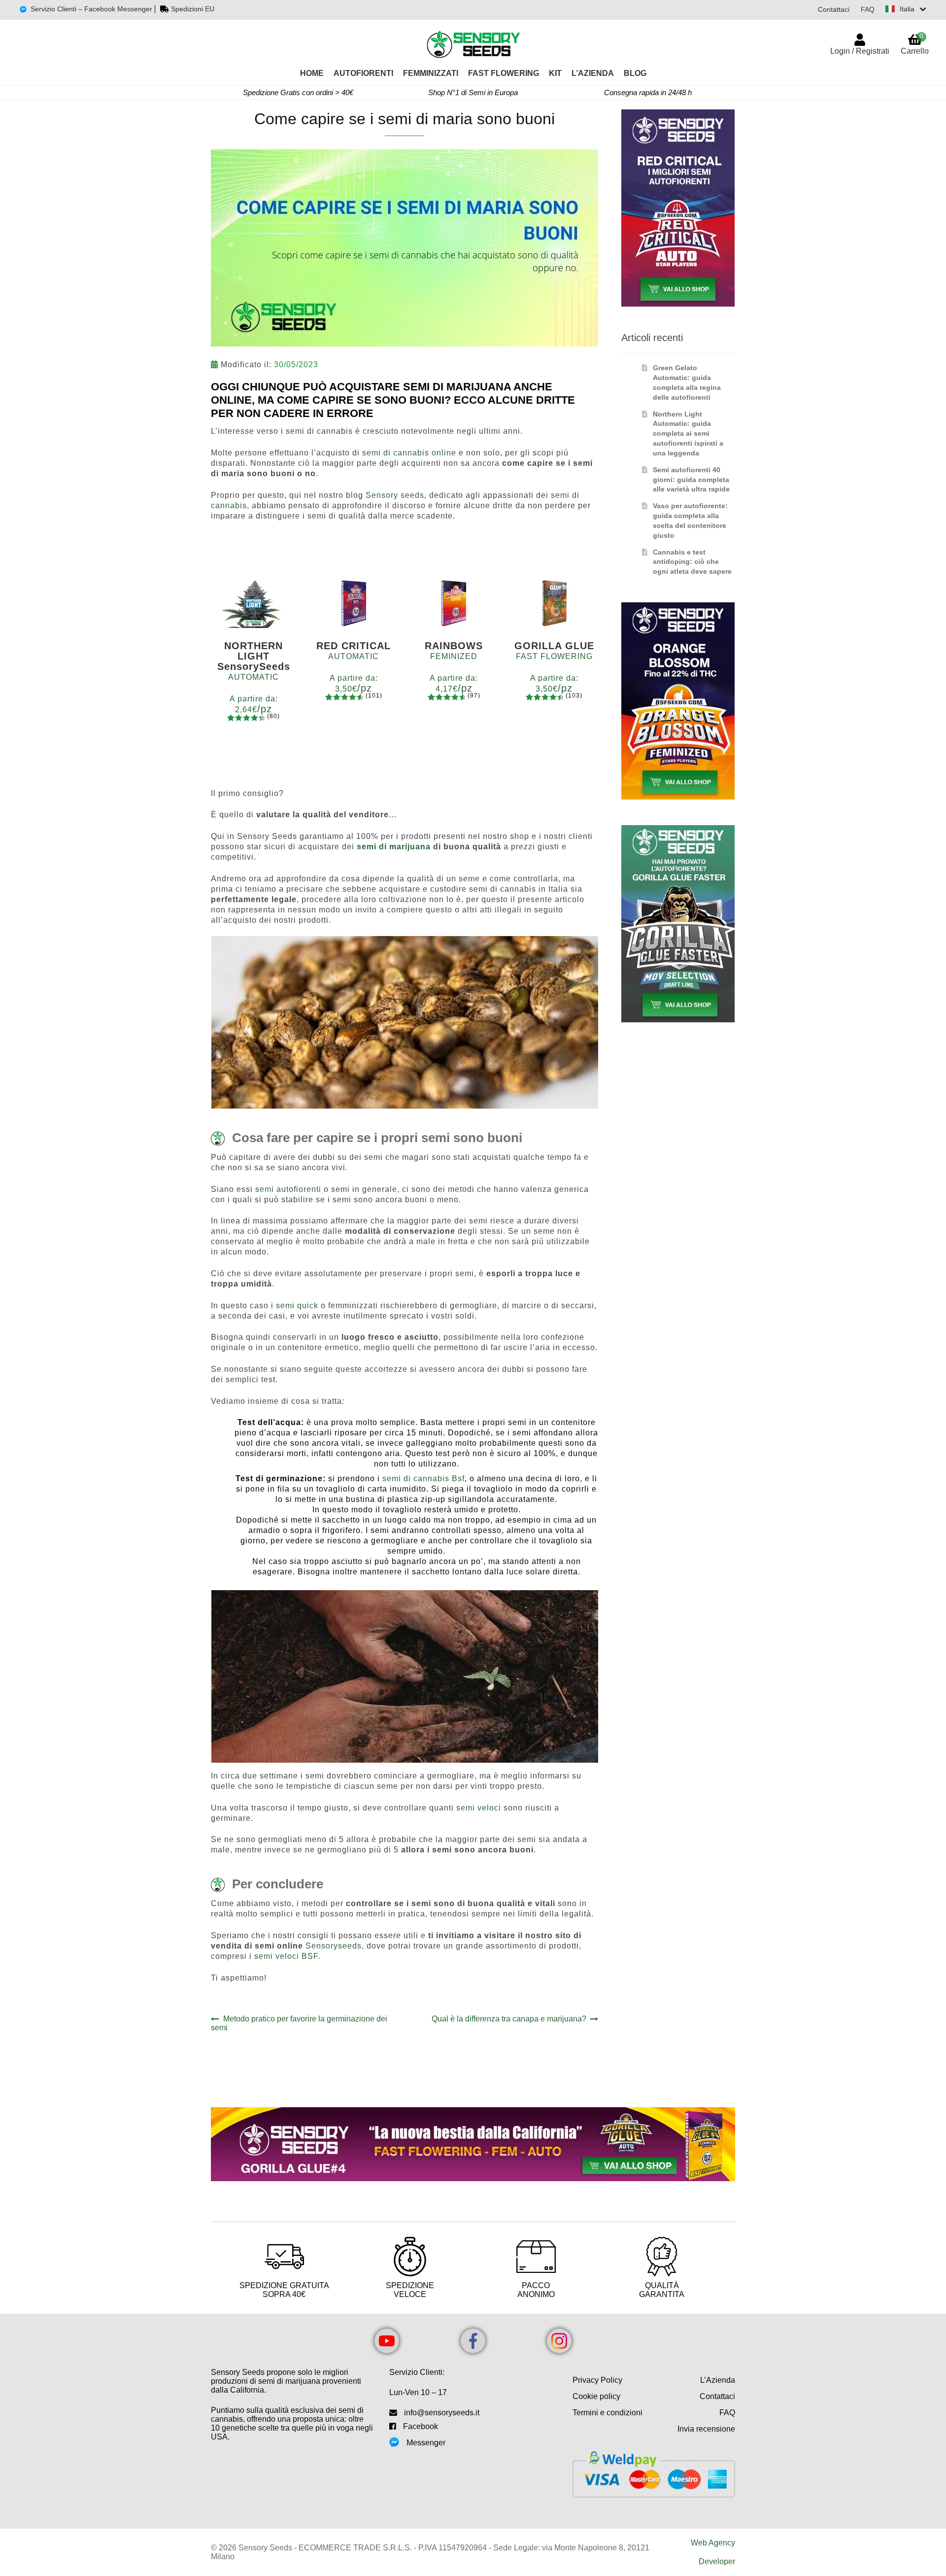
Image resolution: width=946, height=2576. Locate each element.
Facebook (421, 2426)
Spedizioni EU (193, 9)
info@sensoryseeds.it (442, 2413)
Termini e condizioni (608, 2413)
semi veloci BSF (286, 1956)
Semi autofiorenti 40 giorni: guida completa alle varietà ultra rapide (691, 480)
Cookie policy (596, 2396)
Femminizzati (431, 73)
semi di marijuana (394, 847)
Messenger (426, 2443)
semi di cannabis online (409, 453)
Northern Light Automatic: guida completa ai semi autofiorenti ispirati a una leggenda (688, 434)
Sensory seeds (395, 495)
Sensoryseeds (334, 1946)
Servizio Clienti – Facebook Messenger (91, 9)
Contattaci (834, 9)
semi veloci (479, 1808)
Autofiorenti (363, 73)
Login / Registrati (860, 51)
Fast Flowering (504, 73)
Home (312, 73)
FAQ (868, 9)
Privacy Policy (597, 2380)
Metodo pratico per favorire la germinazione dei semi (299, 2023)
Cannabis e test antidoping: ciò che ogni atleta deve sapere (692, 562)
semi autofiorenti (288, 1189)
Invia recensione (706, 2429)
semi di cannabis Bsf (423, 1479)
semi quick (298, 1305)
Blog (635, 73)
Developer (717, 2561)
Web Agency (713, 2543)
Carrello (915, 44)
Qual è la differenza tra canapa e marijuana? (509, 2019)
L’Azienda (593, 73)
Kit (555, 73)
